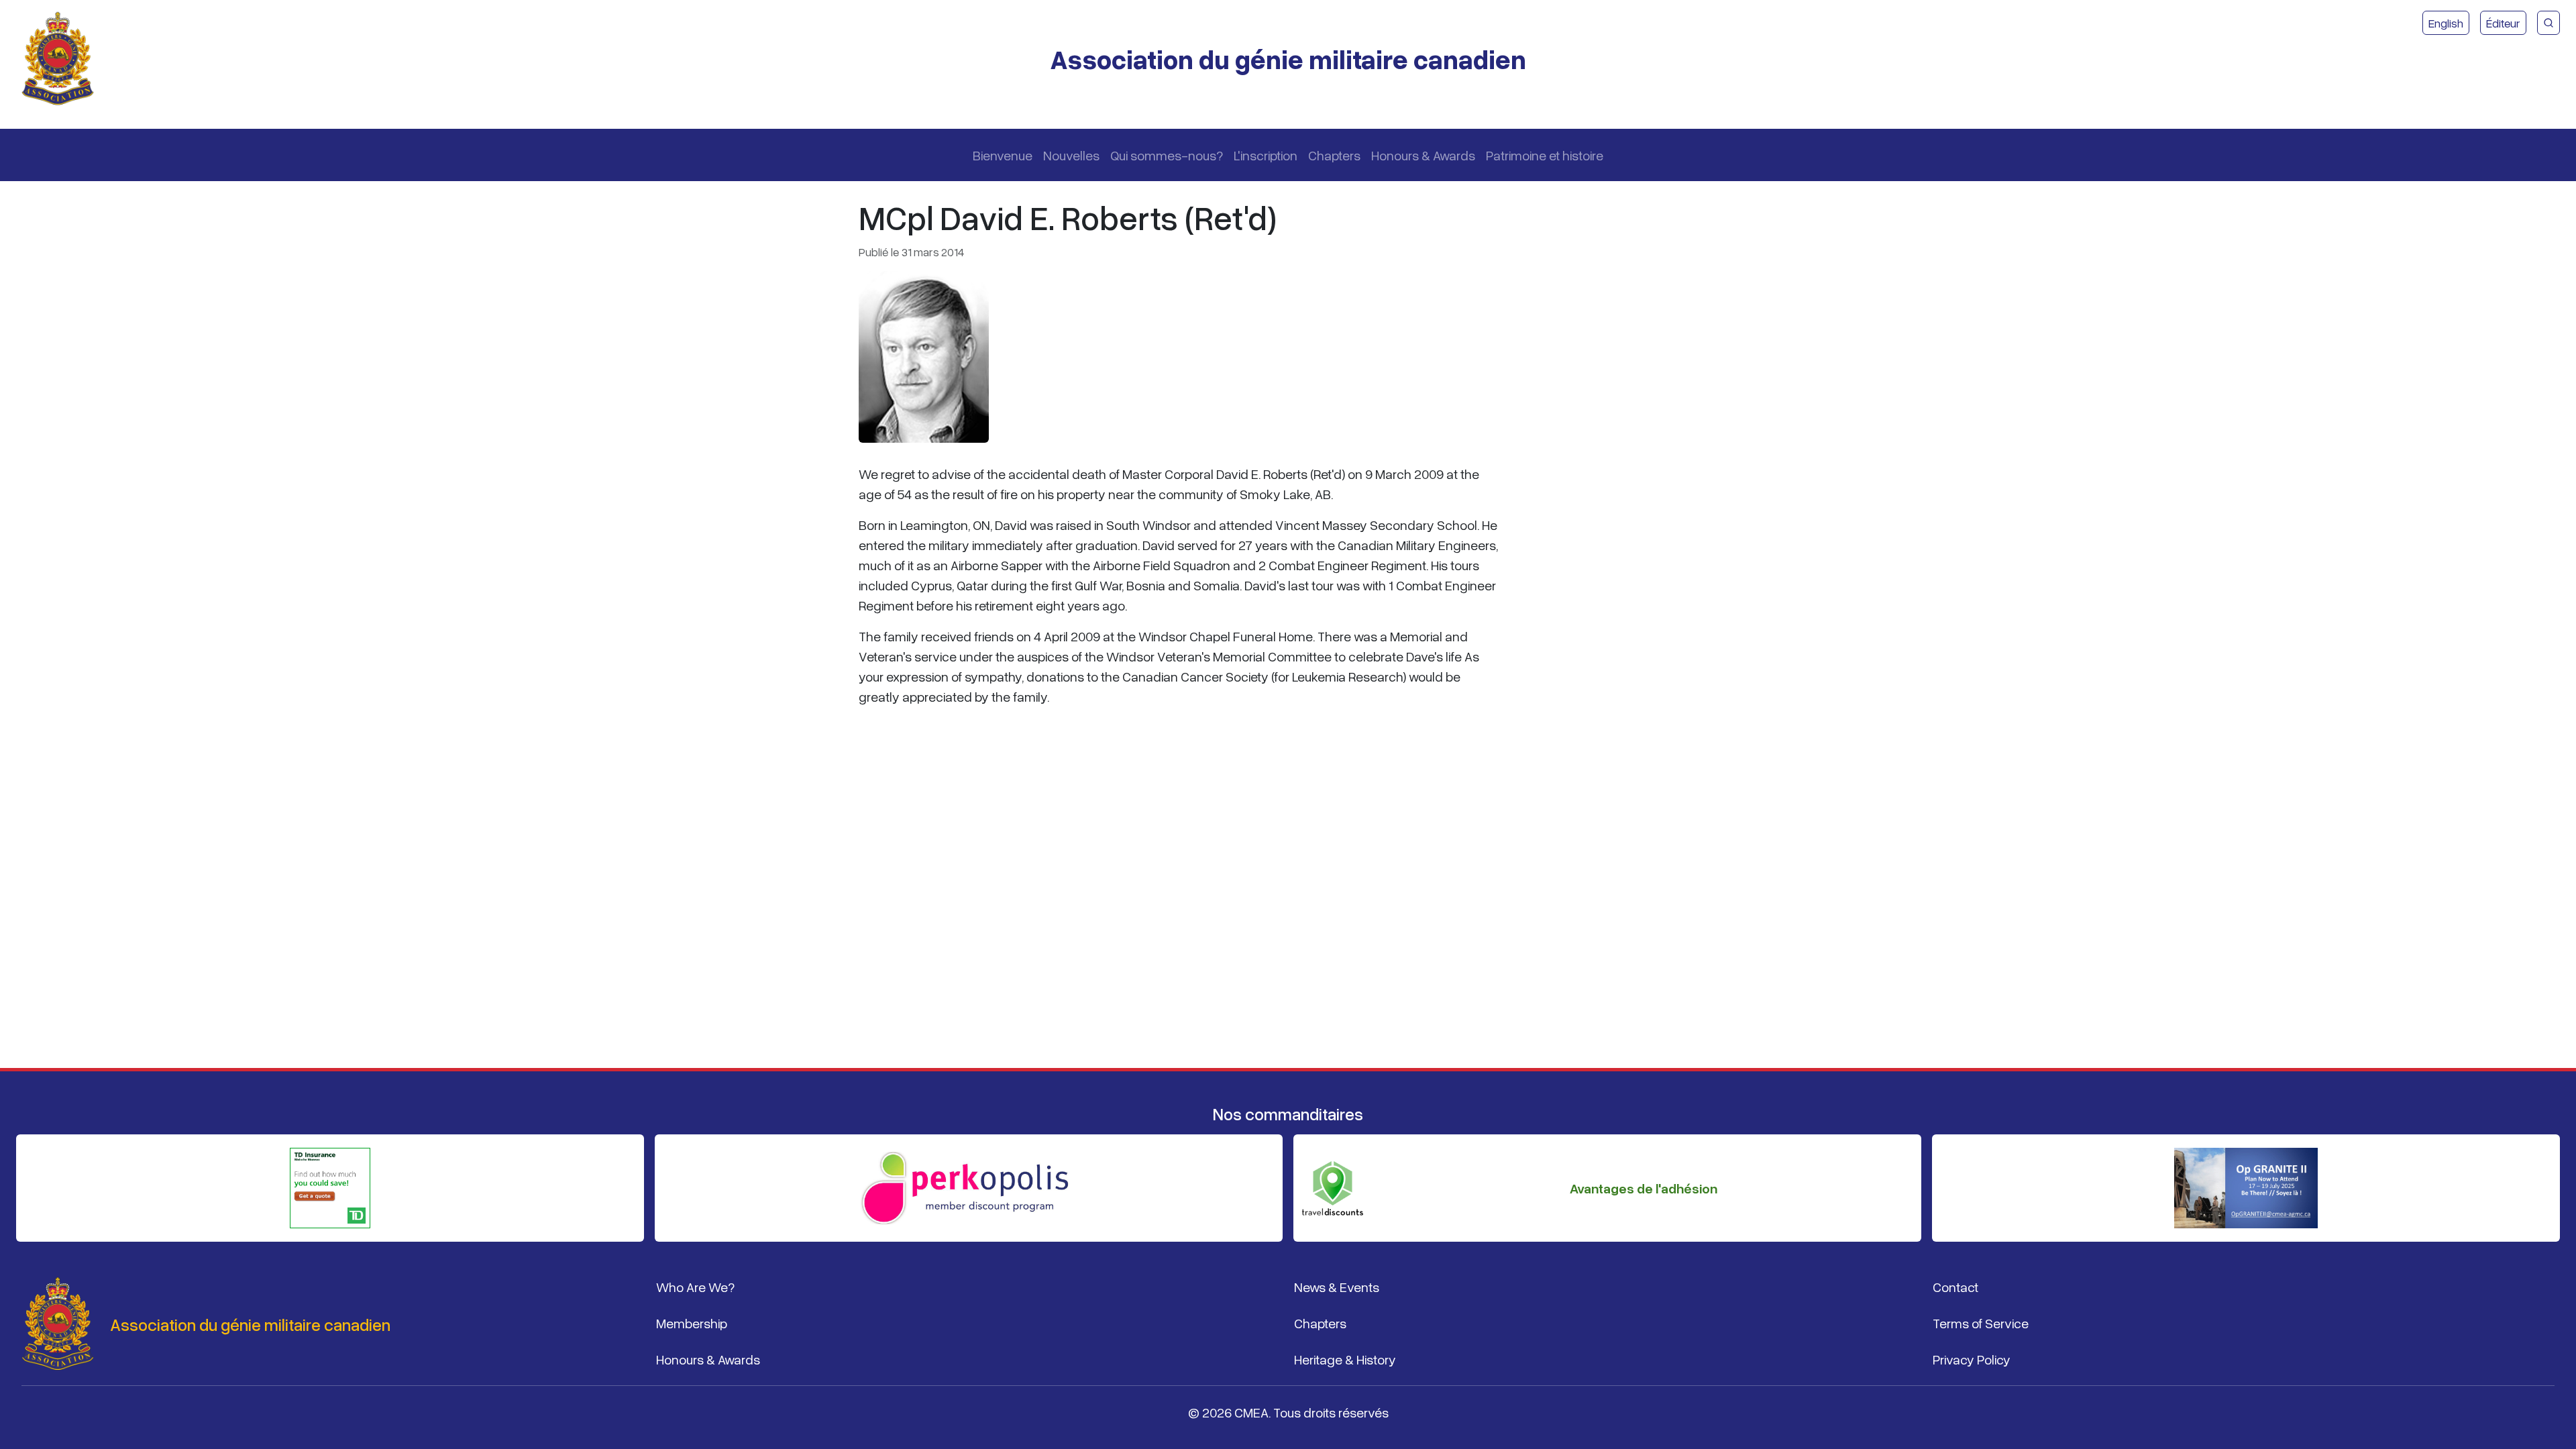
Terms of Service (1981, 1323)
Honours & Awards (1423, 155)
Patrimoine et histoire (1545, 155)
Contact (1955, 1287)
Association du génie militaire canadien (1288, 59)
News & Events (1337, 1287)
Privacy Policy (1972, 1359)
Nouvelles (1071, 155)
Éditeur (2503, 23)
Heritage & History (1345, 1359)
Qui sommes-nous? (1167, 155)
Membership (692, 1323)
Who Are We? (695, 1287)
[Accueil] (63, 59)
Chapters (1334, 155)
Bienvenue (1003, 155)
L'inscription (1266, 155)
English (2446, 23)
